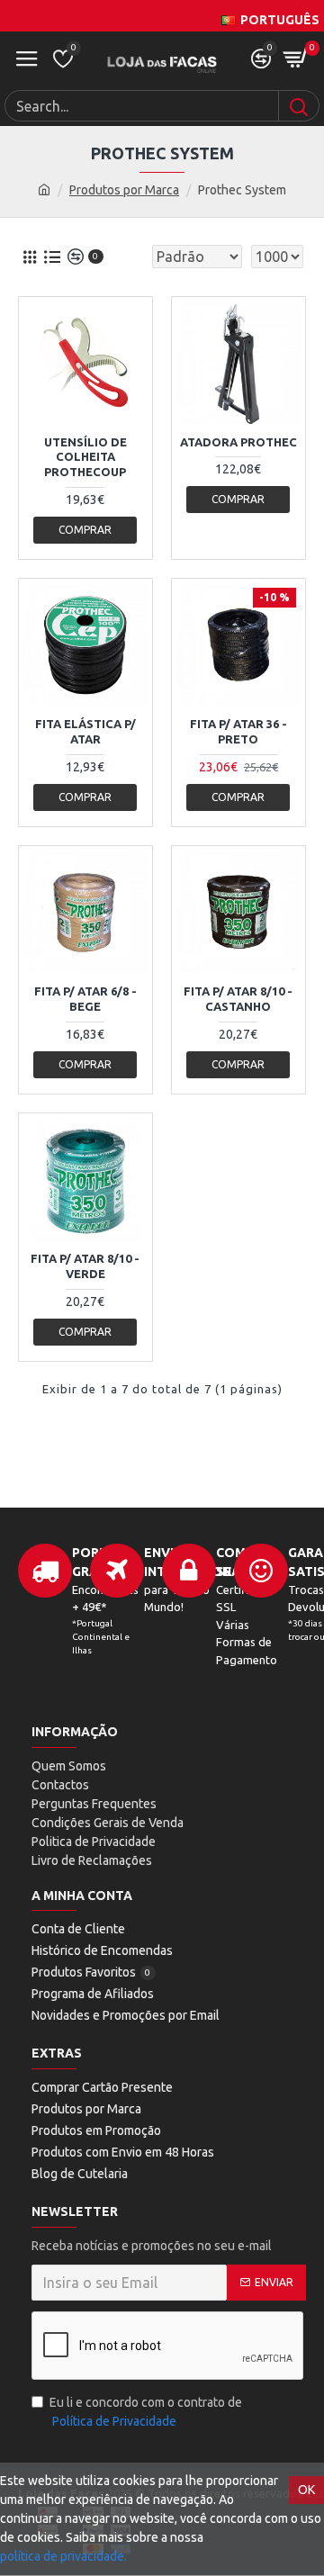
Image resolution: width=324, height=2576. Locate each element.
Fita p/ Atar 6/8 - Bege (85, 999)
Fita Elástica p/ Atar (85, 731)
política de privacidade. (63, 2556)
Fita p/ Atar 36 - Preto (238, 731)
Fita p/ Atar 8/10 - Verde (85, 1266)
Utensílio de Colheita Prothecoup (85, 457)
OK (306, 2490)
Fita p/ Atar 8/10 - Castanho (238, 999)
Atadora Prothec (238, 442)
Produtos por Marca (124, 190)
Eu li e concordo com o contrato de (146, 2412)
